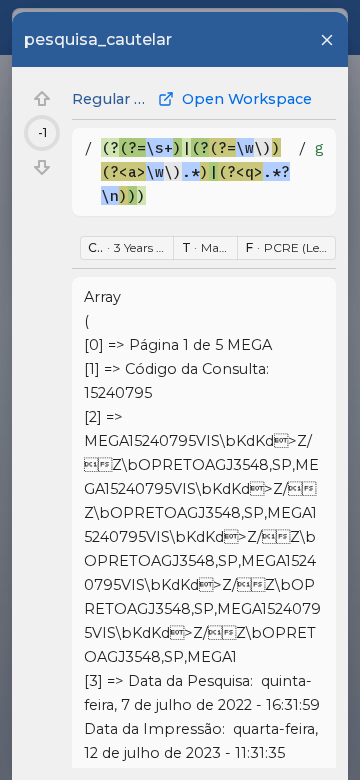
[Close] (327, 40)
